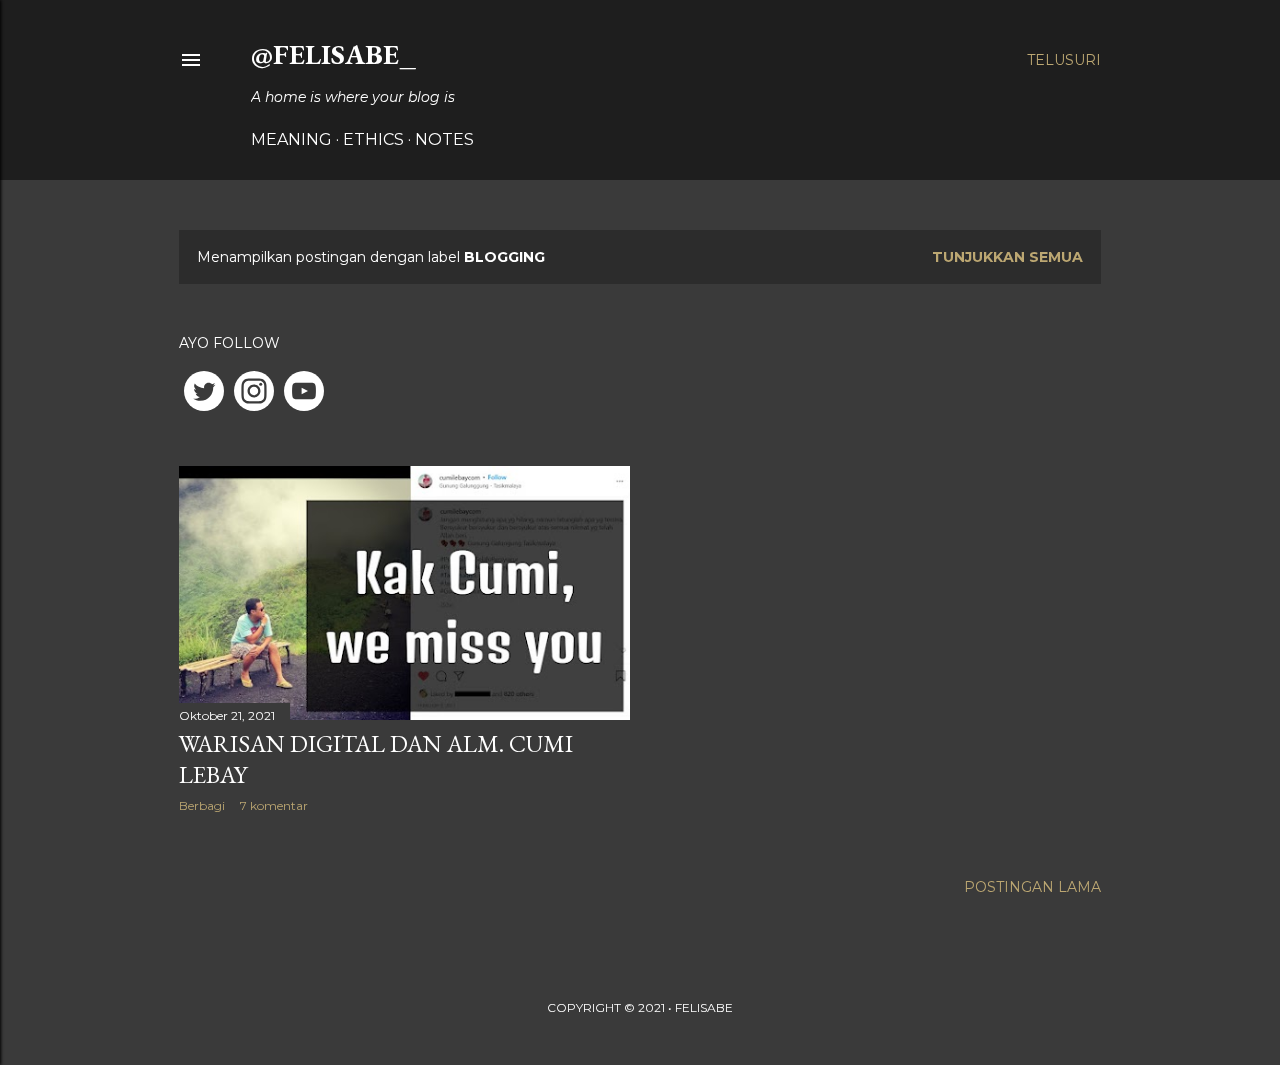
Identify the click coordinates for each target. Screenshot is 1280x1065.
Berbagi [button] (202, 805)
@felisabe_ (333, 54)
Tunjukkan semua (1007, 257)
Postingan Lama (1032, 887)
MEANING (291, 139)
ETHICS (373, 139)
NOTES (444, 139)
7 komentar (274, 805)
